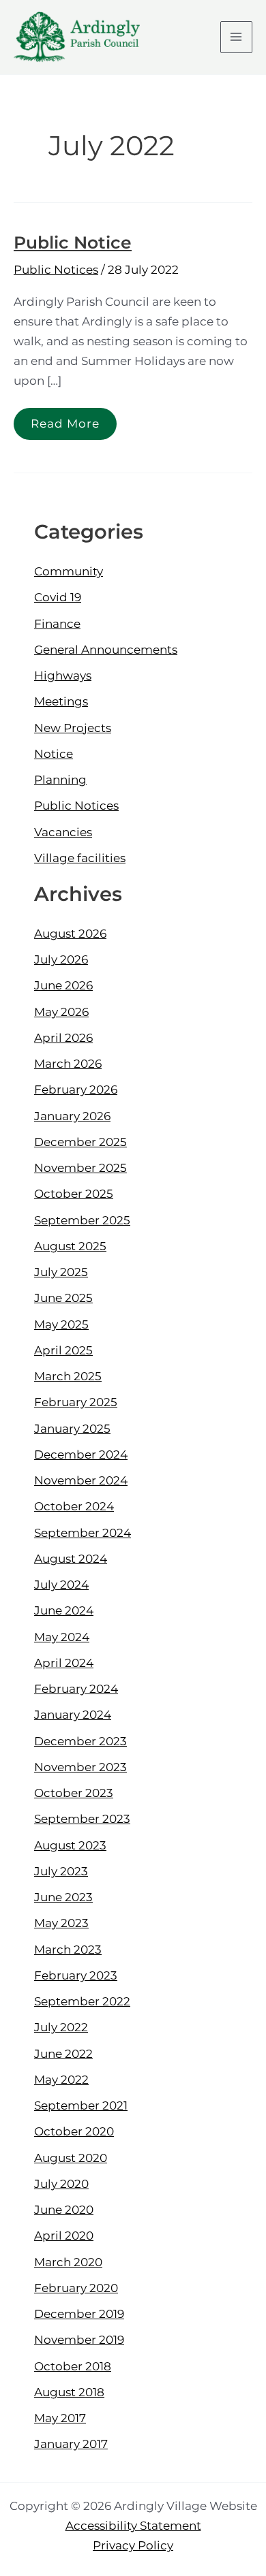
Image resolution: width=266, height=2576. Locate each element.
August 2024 (71, 1559)
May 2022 (61, 2080)
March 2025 (68, 1376)
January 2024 (73, 1715)
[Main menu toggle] (237, 37)
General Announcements (106, 650)
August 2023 (70, 1845)
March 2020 (68, 2262)
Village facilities (80, 858)
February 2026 (76, 1090)
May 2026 (61, 1012)
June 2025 (63, 1298)
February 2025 (76, 1402)
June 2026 (63, 985)
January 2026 (72, 1116)
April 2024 (64, 1663)
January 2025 (72, 1429)
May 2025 (61, 1324)
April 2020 (64, 2236)
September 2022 (82, 2001)
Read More (65, 419)
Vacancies (63, 832)
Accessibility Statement (133, 2526)
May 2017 (60, 2418)
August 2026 (70, 934)
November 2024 (81, 1480)
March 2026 (68, 1064)
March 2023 (68, 1950)
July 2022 (61, 2027)
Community (69, 571)
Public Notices (56, 270)
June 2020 (64, 2210)
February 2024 (76, 1689)
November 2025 (80, 1168)
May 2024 (62, 1637)
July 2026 (61, 959)
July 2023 (61, 1871)
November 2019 (79, 2340)
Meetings (61, 701)
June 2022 (63, 2054)
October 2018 (73, 2366)
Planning (60, 780)
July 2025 (61, 1272)
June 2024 (64, 1610)
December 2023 (80, 1741)
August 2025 (70, 1246)
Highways (63, 675)
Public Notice (73, 242)
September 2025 (82, 1220)
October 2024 (74, 1506)
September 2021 (81, 2105)
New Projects (73, 728)
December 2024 (81, 1454)
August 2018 (69, 2392)
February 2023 (76, 1975)
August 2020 (71, 2158)
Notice (54, 754)
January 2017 (71, 2444)
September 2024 (83, 1533)
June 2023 (63, 1897)
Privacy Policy (133, 2545)
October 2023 (74, 1793)
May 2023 (61, 1923)
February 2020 (76, 2288)
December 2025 (80, 1142)
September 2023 (82, 1819)
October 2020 (74, 2131)
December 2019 (79, 2314)
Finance (57, 624)
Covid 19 (58, 597)
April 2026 (63, 1038)
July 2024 (61, 1585)
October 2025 (74, 1194)
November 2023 (80, 1767)
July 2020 (61, 2184)
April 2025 (63, 1350)
